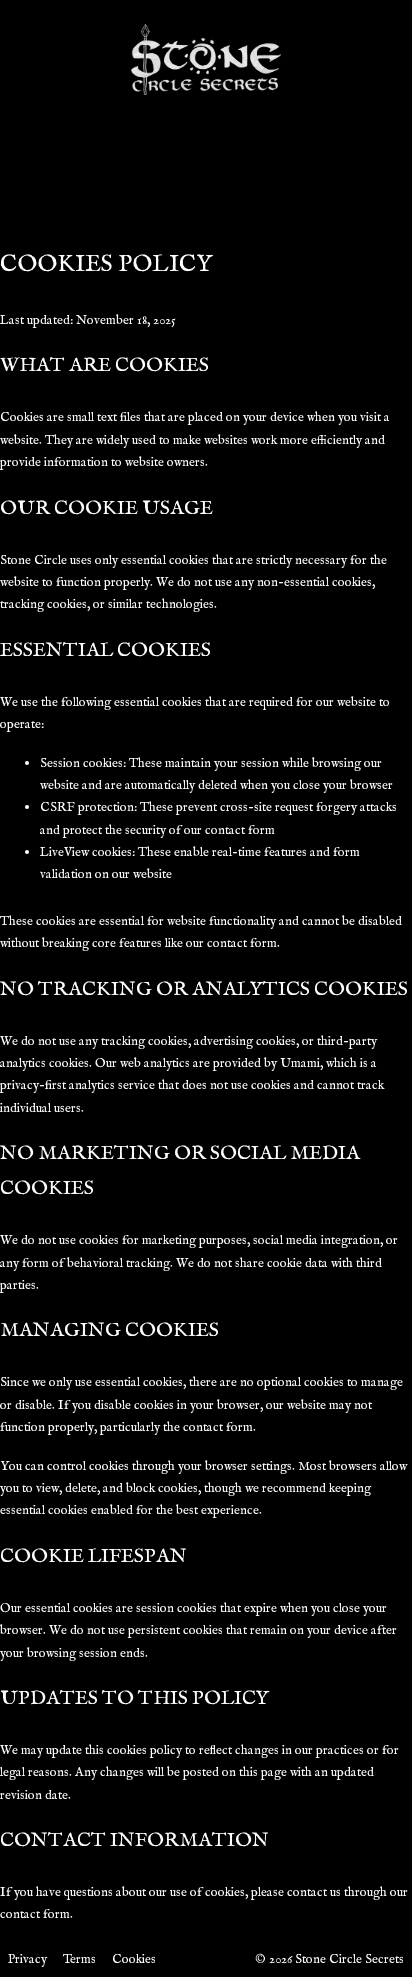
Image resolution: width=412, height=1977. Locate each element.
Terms (79, 1959)
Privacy (27, 1959)
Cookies (134, 1959)
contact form (35, 1914)
